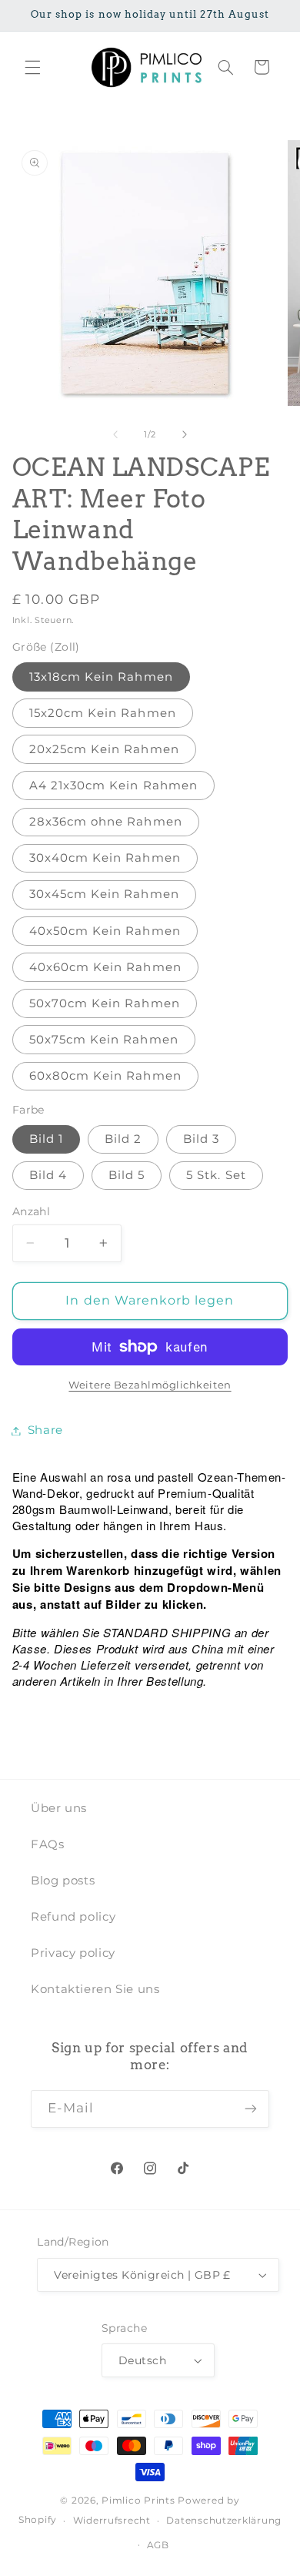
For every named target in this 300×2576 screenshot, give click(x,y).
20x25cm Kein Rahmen (104, 749)
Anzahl (32, 1211)
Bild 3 (201, 1139)
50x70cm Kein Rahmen (105, 1003)
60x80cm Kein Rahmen (105, 1076)
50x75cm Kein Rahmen (104, 1040)
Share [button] (45, 1430)
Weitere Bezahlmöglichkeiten (150, 1385)
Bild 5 (127, 1175)
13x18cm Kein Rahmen (101, 677)
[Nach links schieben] (115, 435)
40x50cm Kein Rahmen (105, 931)
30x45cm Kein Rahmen (104, 894)
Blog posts (63, 1881)
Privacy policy (73, 1953)
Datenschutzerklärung (224, 2521)
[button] (32, 67)
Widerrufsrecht (112, 2521)
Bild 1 (46, 1139)
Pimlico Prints (138, 2501)
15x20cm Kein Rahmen (103, 713)
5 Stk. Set (216, 1175)
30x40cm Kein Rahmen (105, 858)
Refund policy (73, 1917)
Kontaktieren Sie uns (95, 1989)
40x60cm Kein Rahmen (105, 967)
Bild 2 (123, 1139)
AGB (158, 2545)
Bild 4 (48, 1175)
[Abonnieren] (251, 2109)
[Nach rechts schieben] (185, 435)
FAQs (48, 1844)
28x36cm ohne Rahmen (106, 822)
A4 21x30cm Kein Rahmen (113, 786)
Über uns (59, 1808)
